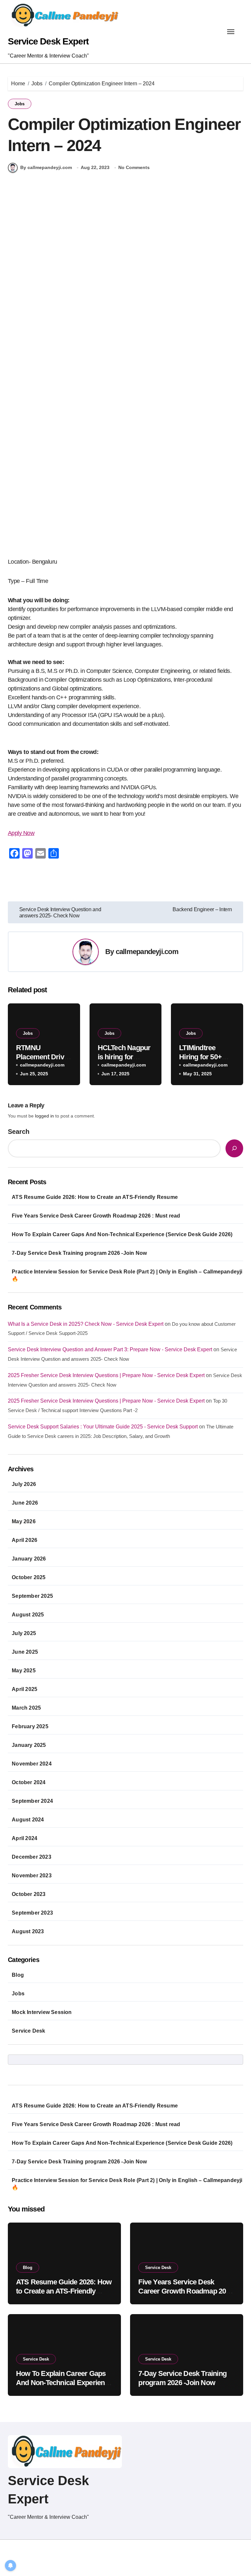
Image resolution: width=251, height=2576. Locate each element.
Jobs (20, 104)
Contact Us (230, 2564)
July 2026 (24, 1484)
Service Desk (28, 2031)
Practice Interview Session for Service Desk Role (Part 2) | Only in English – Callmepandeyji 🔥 (127, 1275)
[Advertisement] (126, 251)
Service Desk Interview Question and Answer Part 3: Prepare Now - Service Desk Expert (110, 1349)
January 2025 (29, 1745)
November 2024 (32, 1764)
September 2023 (32, 1913)
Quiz (238, 2551)
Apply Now (21, 833)
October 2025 (29, 1577)
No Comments (134, 167)
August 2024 (28, 1820)
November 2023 (32, 1876)
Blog (18, 1975)
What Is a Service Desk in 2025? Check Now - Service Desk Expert (86, 1324)
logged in (44, 1116)
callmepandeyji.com (147, 952)
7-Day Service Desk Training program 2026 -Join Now (79, 1253)
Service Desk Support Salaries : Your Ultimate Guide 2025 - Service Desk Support (103, 1427)
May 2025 (24, 1671)
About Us (177, 2551)
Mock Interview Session (42, 2012)
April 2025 (25, 1689)
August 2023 (28, 1931)
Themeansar (22, 2560)
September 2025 (32, 1596)
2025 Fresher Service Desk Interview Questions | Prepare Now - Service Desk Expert (106, 1375)
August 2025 (28, 1615)
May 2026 (24, 1521)
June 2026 (25, 1503)
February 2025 (30, 1726)
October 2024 (29, 1782)
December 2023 (32, 1857)
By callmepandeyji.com (46, 167)
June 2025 (25, 1652)
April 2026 (25, 1540)
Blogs (204, 2564)
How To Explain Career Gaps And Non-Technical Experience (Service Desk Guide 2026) (122, 1234)
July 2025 (24, 1633)
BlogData (92, 2551)
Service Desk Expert (48, 41)
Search (19, 1132)
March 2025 (26, 1708)
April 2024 (25, 1838)
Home (153, 2551)
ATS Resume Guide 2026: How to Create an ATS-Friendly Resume (95, 1197)
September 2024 (32, 1801)
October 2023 (29, 1894)
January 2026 (29, 1559)
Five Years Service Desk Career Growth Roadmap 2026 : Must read (96, 1216)
